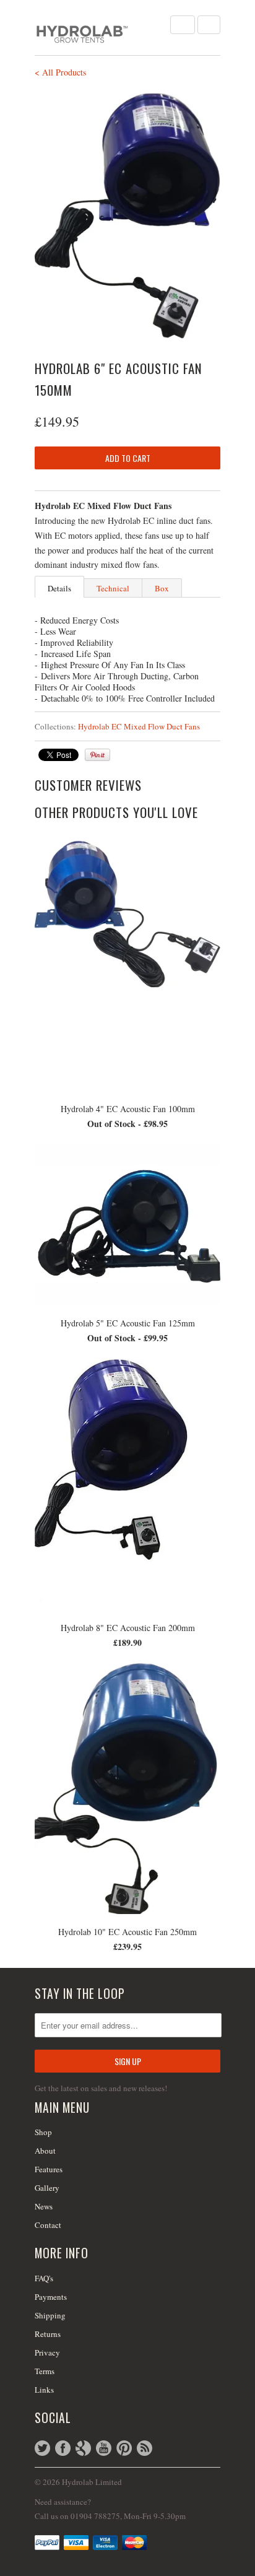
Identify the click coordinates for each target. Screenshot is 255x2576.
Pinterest (124, 2448)
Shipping (50, 2315)
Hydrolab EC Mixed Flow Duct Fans (139, 726)
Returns (48, 2334)
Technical (113, 588)
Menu (183, 25)
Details (59, 588)
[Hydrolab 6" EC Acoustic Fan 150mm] (127, 217)
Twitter (42, 2448)
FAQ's (44, 2278)
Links (44, 2390)
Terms (45, 2371)
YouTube (104, 2448)
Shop (43, 2132)
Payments (51, 2297)
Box (162, 588)
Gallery (47, 2188)
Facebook (63, 2448)
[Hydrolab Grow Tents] (97, 28)
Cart (209, 25)
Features (49, 2169)
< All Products (60, 72)
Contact (48, 2225)
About (45, 2151)
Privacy (47, 2352)
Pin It (97, 755)
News (44, 2206)
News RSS (145, 2448)
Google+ (83, 2448)
